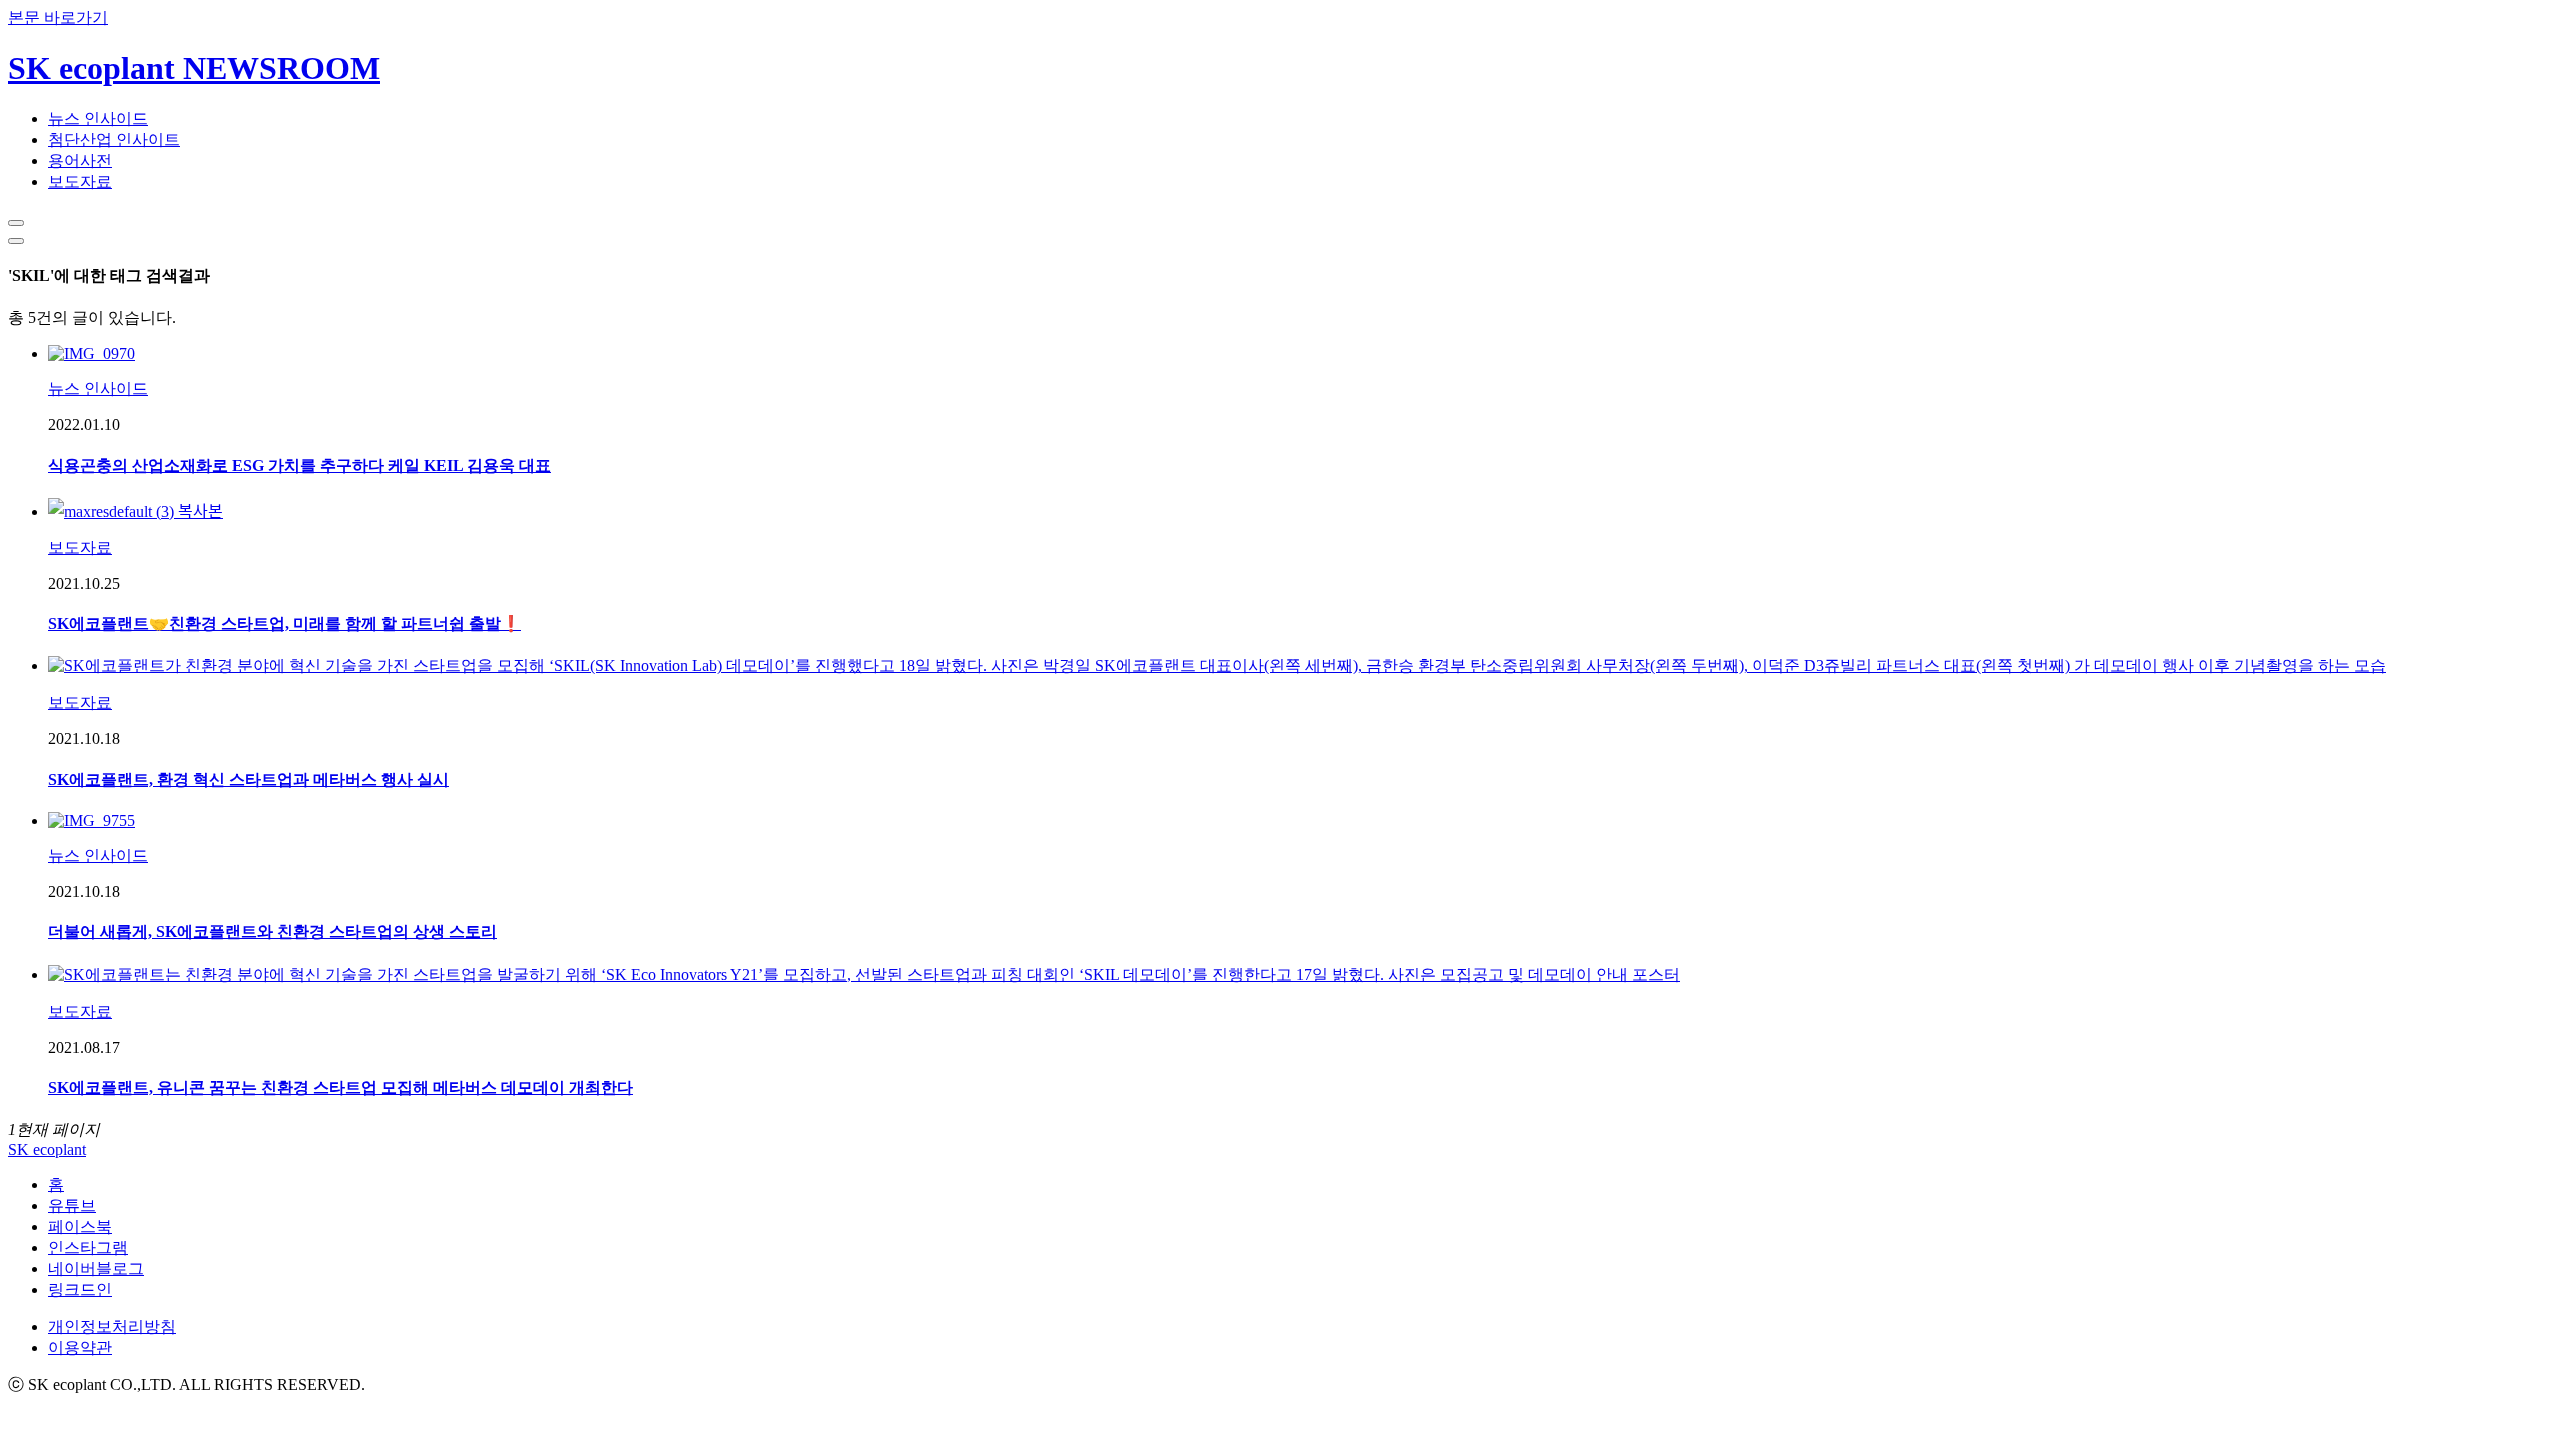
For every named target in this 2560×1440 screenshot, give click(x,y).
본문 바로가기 (58, 17)
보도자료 (80, 181)
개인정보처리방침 (112, 1326)
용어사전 (80, 160)
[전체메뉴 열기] (16, 241)
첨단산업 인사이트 (114, 139)
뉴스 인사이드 (98, 118)
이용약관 (80, 1347)
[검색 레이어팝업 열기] (16, 223)
